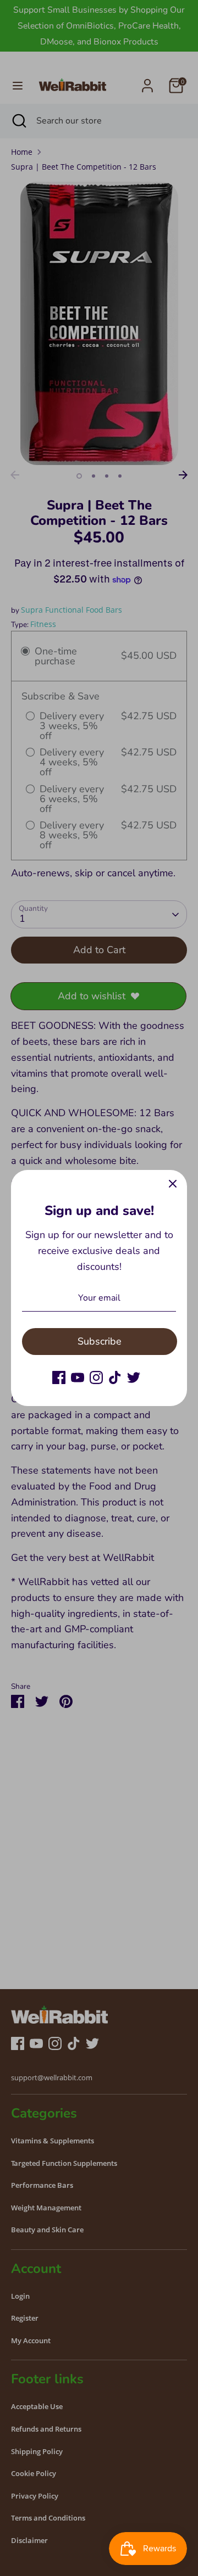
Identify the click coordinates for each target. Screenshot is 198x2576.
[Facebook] (59, 1377)
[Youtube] (78, 1377)
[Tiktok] (115, 1377)
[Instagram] (96, 1377)
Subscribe (100, 1341)
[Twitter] (134, 1377)
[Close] (173, 1184)
